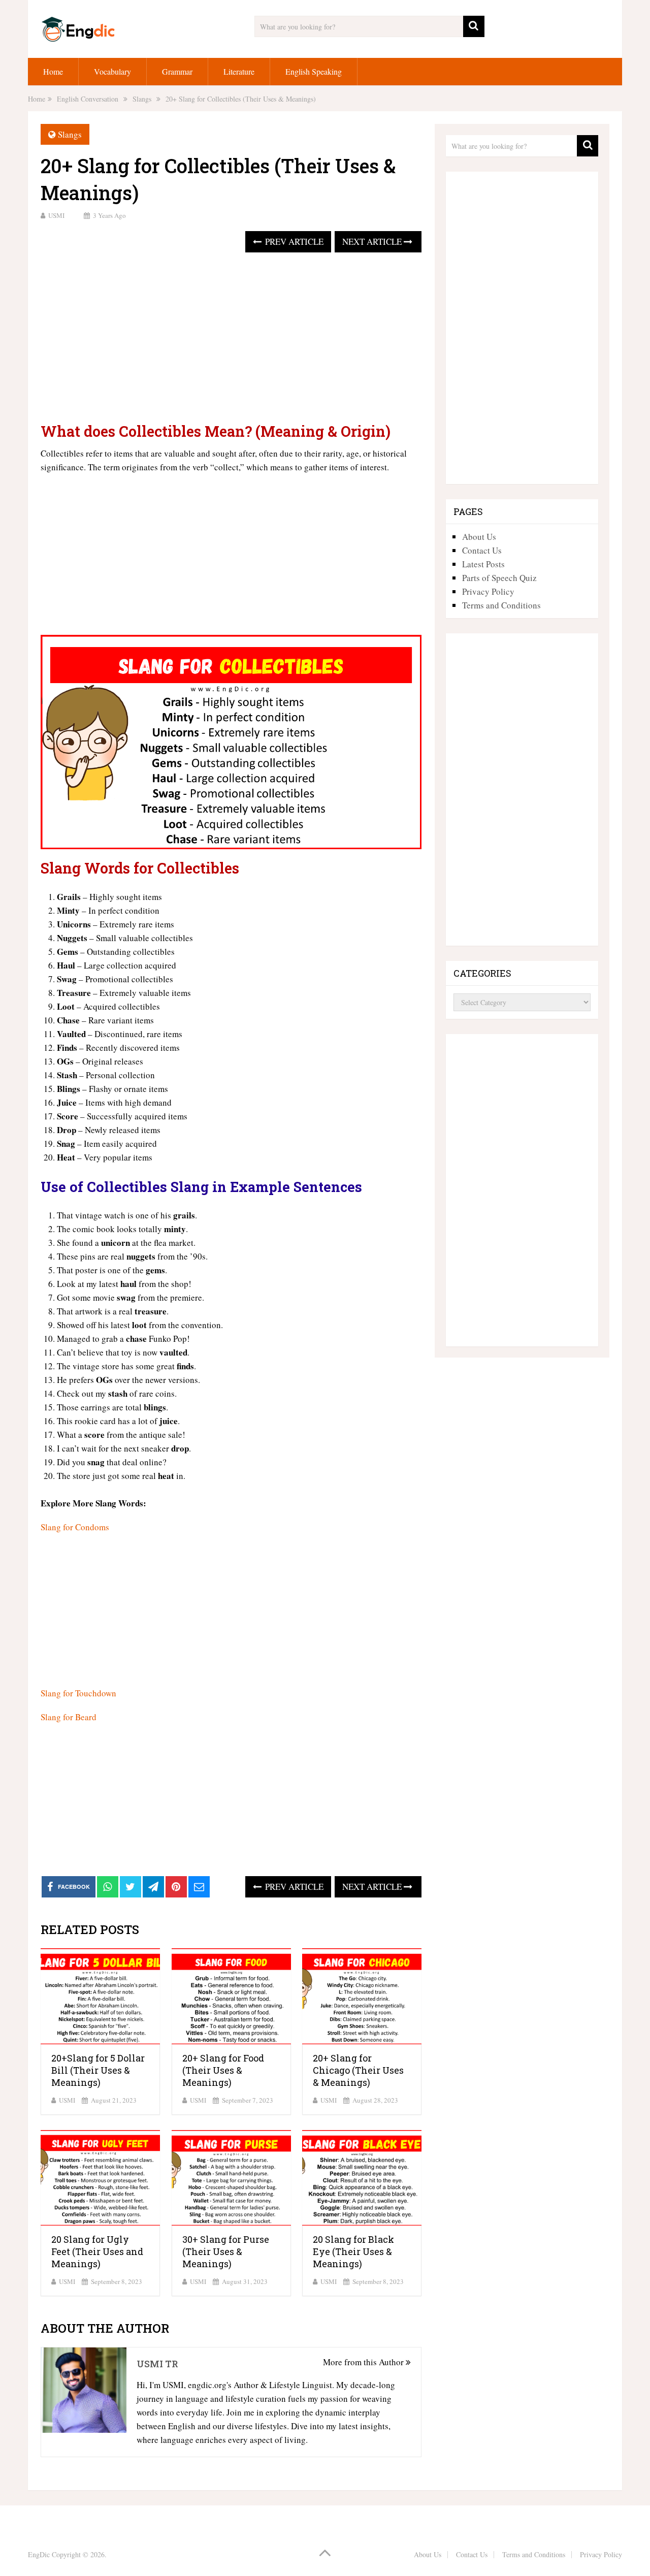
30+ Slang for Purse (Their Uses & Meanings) (226, 2251)
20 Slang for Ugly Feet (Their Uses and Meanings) (97, 2251)
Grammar (177, 71)
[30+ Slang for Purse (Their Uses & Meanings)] (231, 2178)
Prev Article (293, 241)
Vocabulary (112, 71)
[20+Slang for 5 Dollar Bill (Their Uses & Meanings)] (100, 1996)
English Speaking (314, 71)
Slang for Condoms (75, 1527)
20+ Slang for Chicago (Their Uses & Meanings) (358, 2070)
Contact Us (482, 550)
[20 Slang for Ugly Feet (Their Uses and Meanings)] (100, 2178)
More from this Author (364, 2362)
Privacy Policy (488, 591)
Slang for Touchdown (78, 1693)
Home (53, 71)
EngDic (39, 2554)
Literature (239, 71)
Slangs (70, 134)
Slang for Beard (69, 1717)
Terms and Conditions (501, 605)
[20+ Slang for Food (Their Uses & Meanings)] (231, 1996)
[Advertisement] (231, 339)
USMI (56, 215)
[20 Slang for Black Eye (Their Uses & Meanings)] (362, 2178)
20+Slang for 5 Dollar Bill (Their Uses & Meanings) (98, 2070)
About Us (479, 537)
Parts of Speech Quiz (499, 578)
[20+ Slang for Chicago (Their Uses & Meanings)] (362, 1996)
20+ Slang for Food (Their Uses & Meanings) (223, 2070)
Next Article (373, 241)
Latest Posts (483, 564)
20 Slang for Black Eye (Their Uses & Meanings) (353, 2251)
